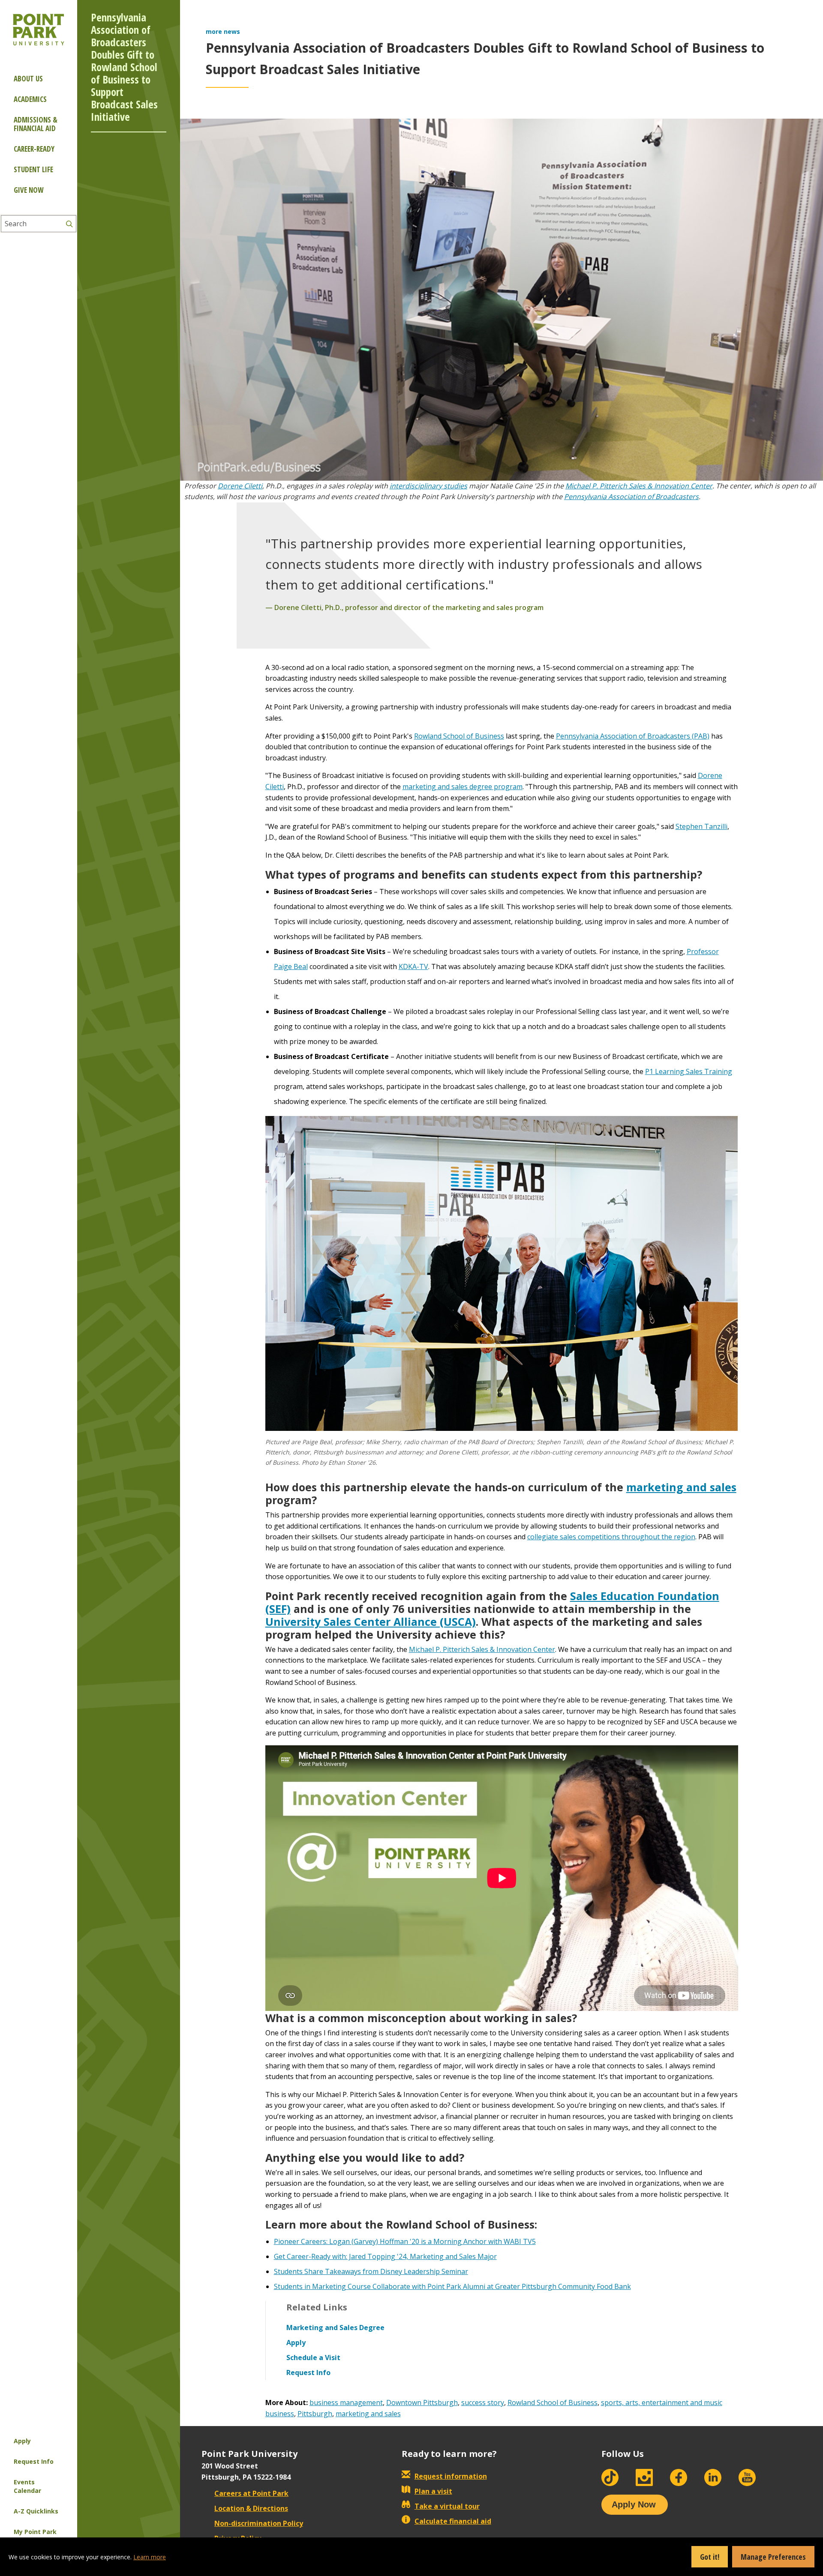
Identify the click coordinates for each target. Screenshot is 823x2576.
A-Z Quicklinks (36, 2511)
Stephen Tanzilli (701, 826)
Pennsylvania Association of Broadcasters (631, 497)
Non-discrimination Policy (259, 2523)
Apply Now (634, 2504)
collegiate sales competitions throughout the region (611, 1537)
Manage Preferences (773, 2557)
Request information (451, 2476)
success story (483, 2402)
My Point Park (35, 2532)
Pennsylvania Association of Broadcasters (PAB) (633, 736)
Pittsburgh (315, 2414)
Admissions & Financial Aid (36, 124)
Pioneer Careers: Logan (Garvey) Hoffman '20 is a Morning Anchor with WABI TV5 (405, 2241)
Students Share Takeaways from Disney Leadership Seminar (371, 2271)
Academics (30, 99)
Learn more (150, 2557)
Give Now (29, 190)
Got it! (710, 2557)
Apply (22, 2441)
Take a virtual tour (447, 2506)
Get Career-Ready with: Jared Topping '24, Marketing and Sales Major (385, 2256)
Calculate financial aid (453, 2521)
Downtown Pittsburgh (422, 2402)
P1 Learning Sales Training (689, 1071)
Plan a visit (433, 2491)
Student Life (33, 169)
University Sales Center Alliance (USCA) (371, 1622)
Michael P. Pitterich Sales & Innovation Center (639, 486)
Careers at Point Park (251, 2493)
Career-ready (34, 149)
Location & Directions (251, 2508)
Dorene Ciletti (240, 486)
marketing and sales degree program (463, 787)
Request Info (34, 2461)
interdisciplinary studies (428, 486)
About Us (28, 79)
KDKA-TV (413, 966)
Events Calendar (27, 2486)
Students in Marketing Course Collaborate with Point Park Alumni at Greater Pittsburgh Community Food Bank (452, 2286)
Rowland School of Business (459, 736)
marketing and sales (681, 1487)
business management (346, 2402)
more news (223, 31)
